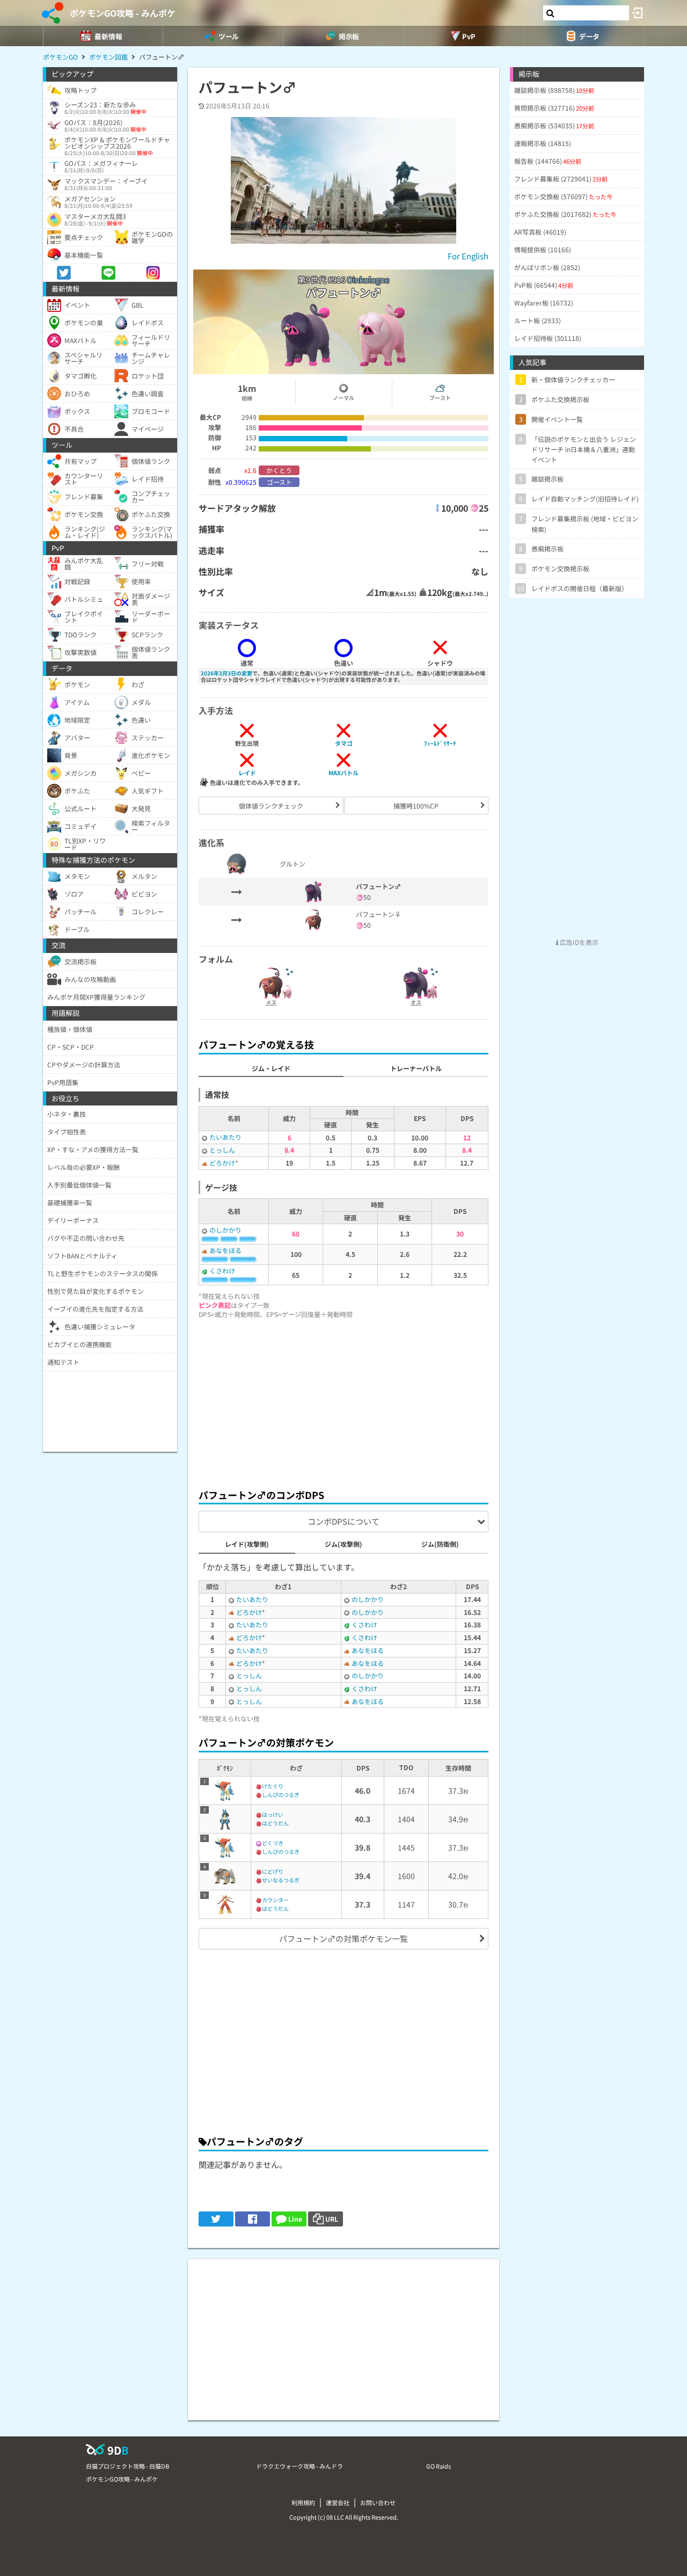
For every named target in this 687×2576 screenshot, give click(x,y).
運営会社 (338, 2502)
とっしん (222, 1150)
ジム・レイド (271, 1068)
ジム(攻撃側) (343, 1544)
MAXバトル (343, 773)
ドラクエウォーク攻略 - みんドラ (299, 2466)
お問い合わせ (378, 2502)
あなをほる (225, 1250)
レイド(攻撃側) (247, 1544)
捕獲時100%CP (416, 806)
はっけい (273, 1814)
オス (416, 1002)
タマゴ (344, 743)
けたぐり (273, 1786)
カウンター (275, 1900)
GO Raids (438, 2466)
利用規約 (303, 2502)
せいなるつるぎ (281, 1880)
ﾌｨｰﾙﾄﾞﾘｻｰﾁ (440, 743)
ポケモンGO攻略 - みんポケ (123, 13)
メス (271, 1002)
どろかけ (222, 1163)
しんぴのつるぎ (281, 1795)
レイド (247, 773)
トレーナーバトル (416, 1068)
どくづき (273, 1843)
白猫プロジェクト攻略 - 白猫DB (127, 2466)
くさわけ (222, 1271)
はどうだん (275, 1823)
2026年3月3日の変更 (226, 673)
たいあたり (225, 1137)
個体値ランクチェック (271, 806)
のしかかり (225, 1230)
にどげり (273, 1871)
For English (468, 256)
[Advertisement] (343, 1401)
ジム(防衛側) (440, 1544)
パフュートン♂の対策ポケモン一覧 (343, 1938)
